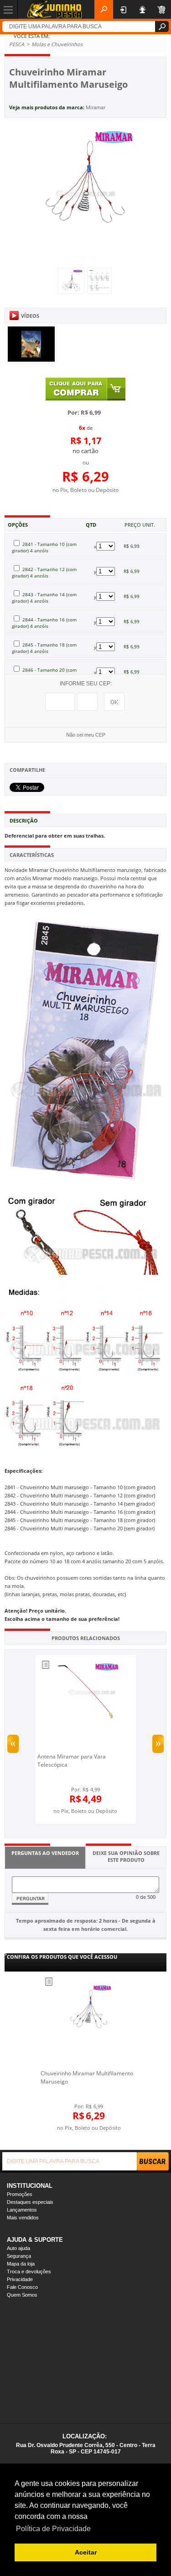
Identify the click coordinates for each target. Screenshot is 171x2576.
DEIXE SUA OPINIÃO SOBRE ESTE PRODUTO (126, 1856)
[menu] (9, 9)
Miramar (96, 107)
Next (158, 1744)
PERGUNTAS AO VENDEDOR (45, 1853)
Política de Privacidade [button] (53, 2529)
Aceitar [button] (86, 2552)
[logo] (54, 9)
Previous (13, 1744)
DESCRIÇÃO (24, 820)
